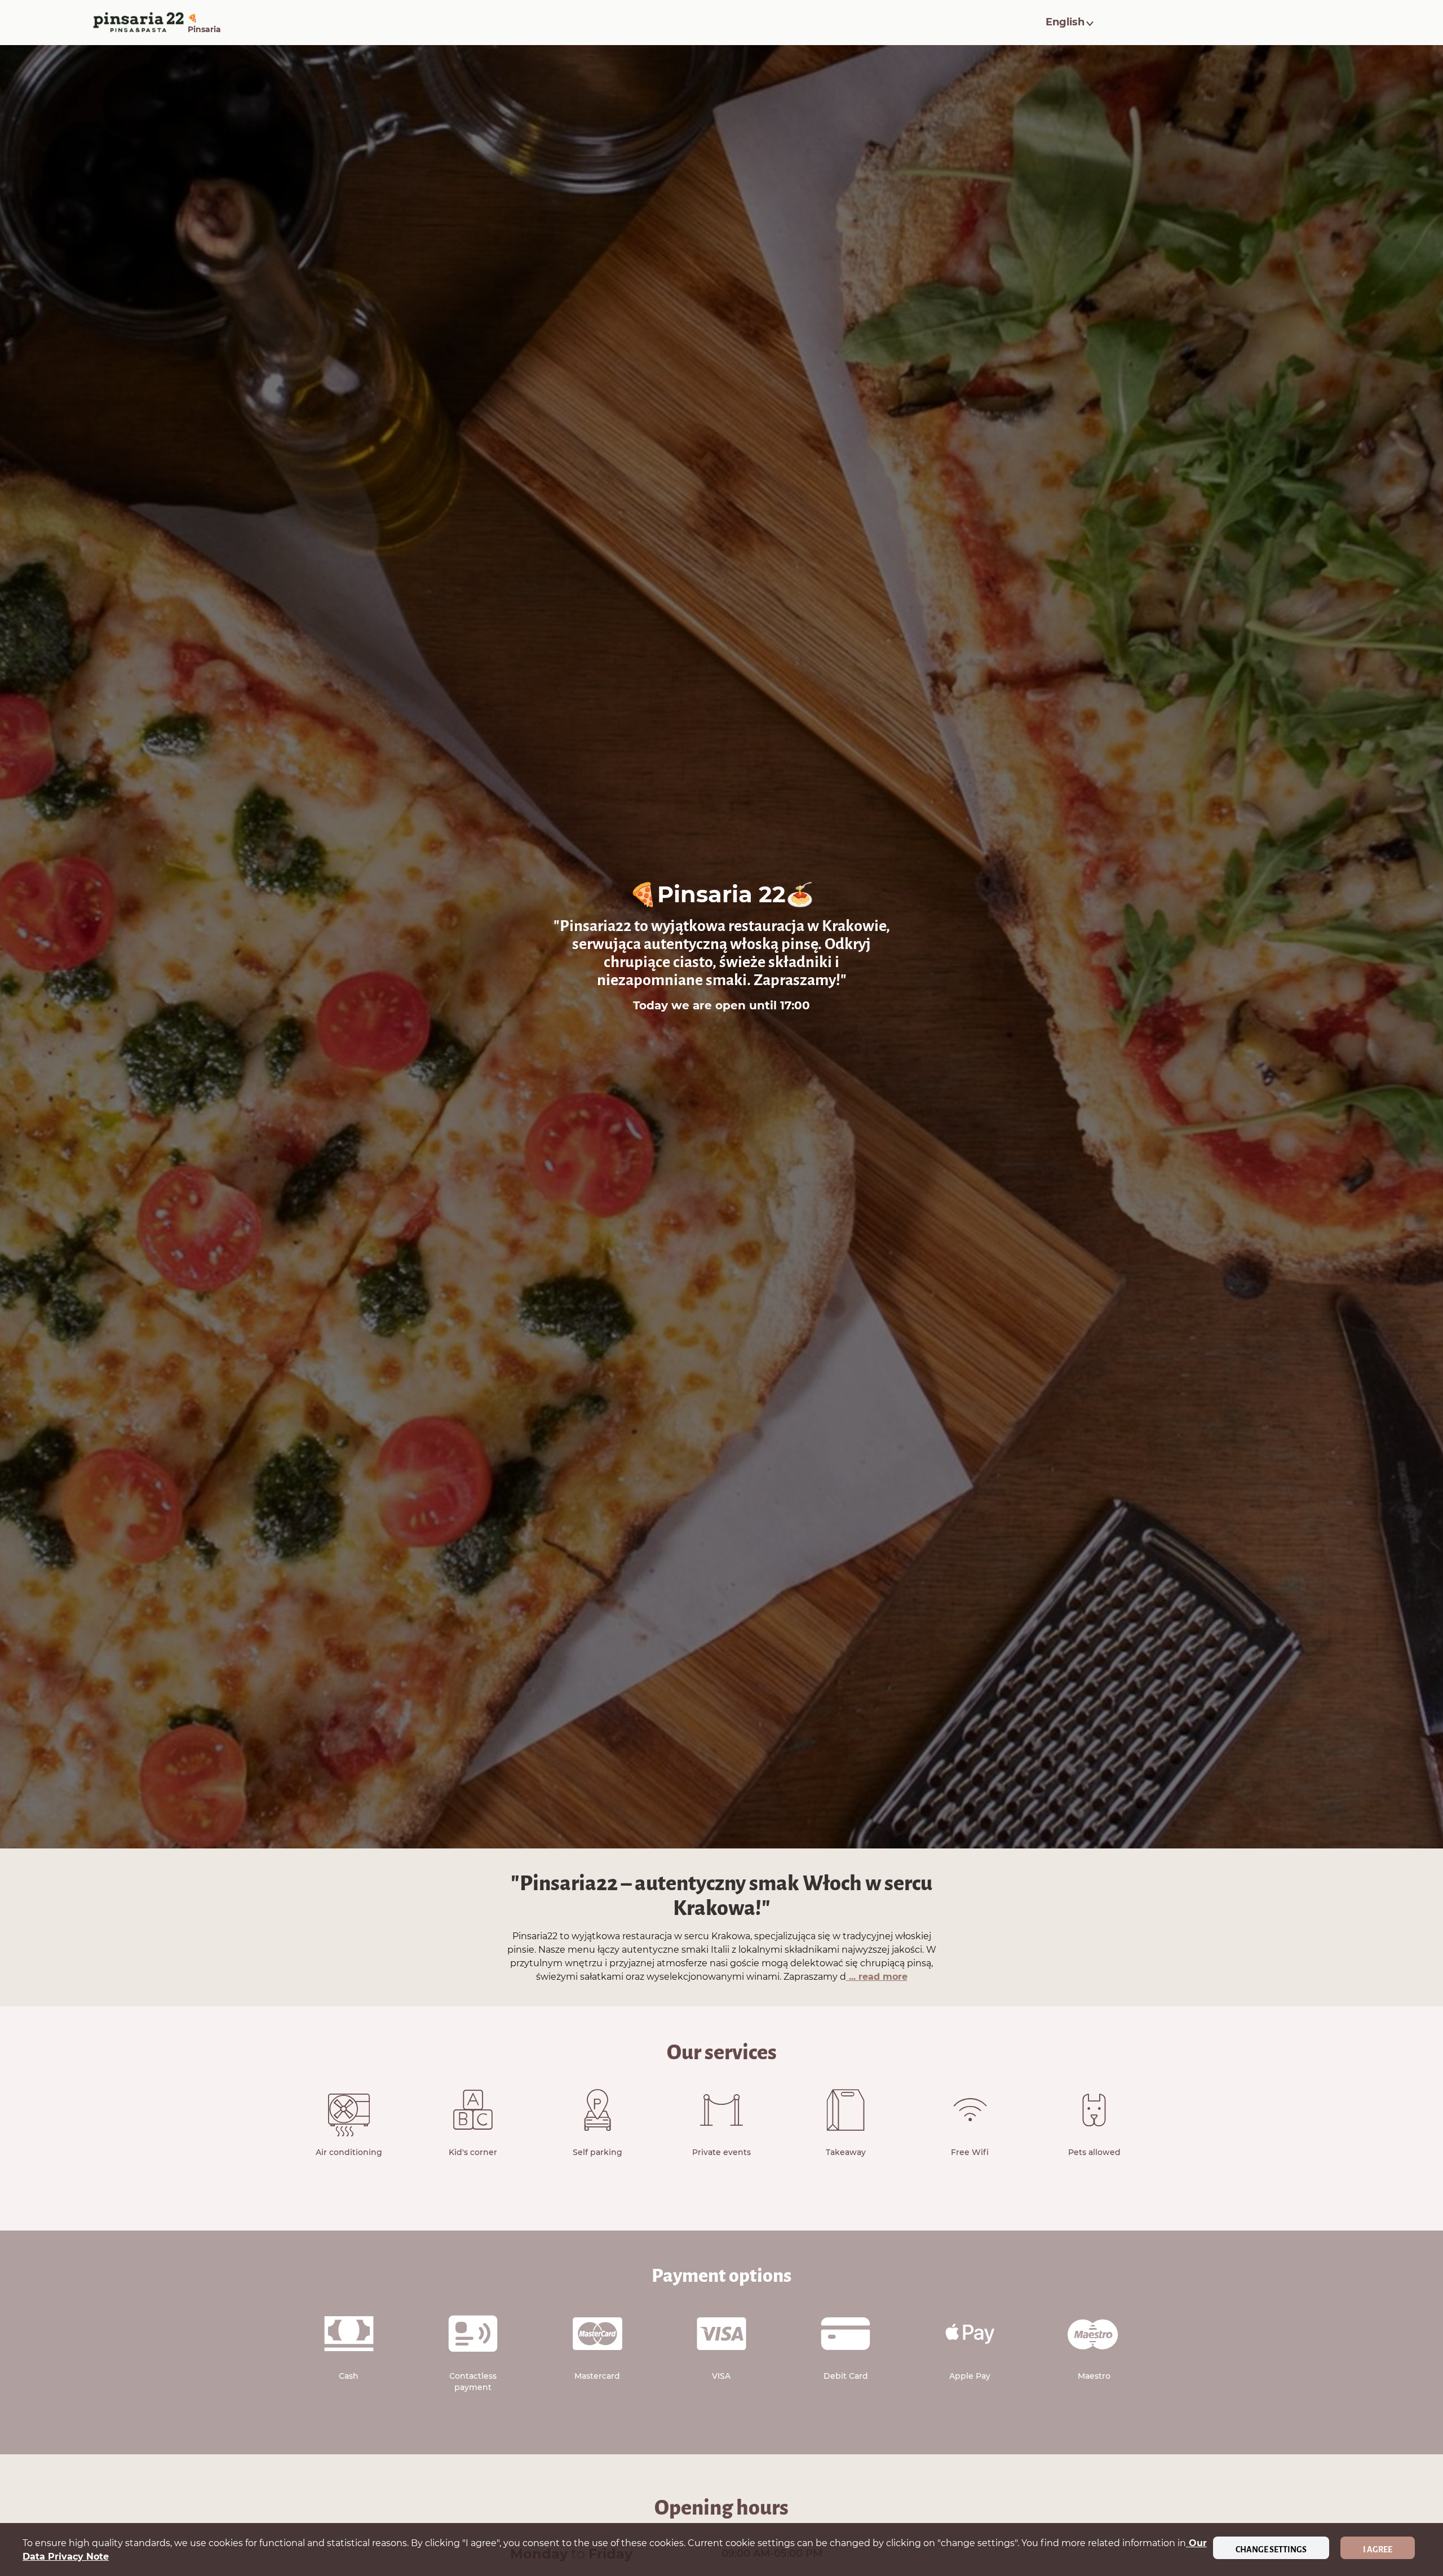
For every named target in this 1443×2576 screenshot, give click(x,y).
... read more (877, 1977)
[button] (1071, 23)
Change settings (1271, 2550)
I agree (1378, 2550)
